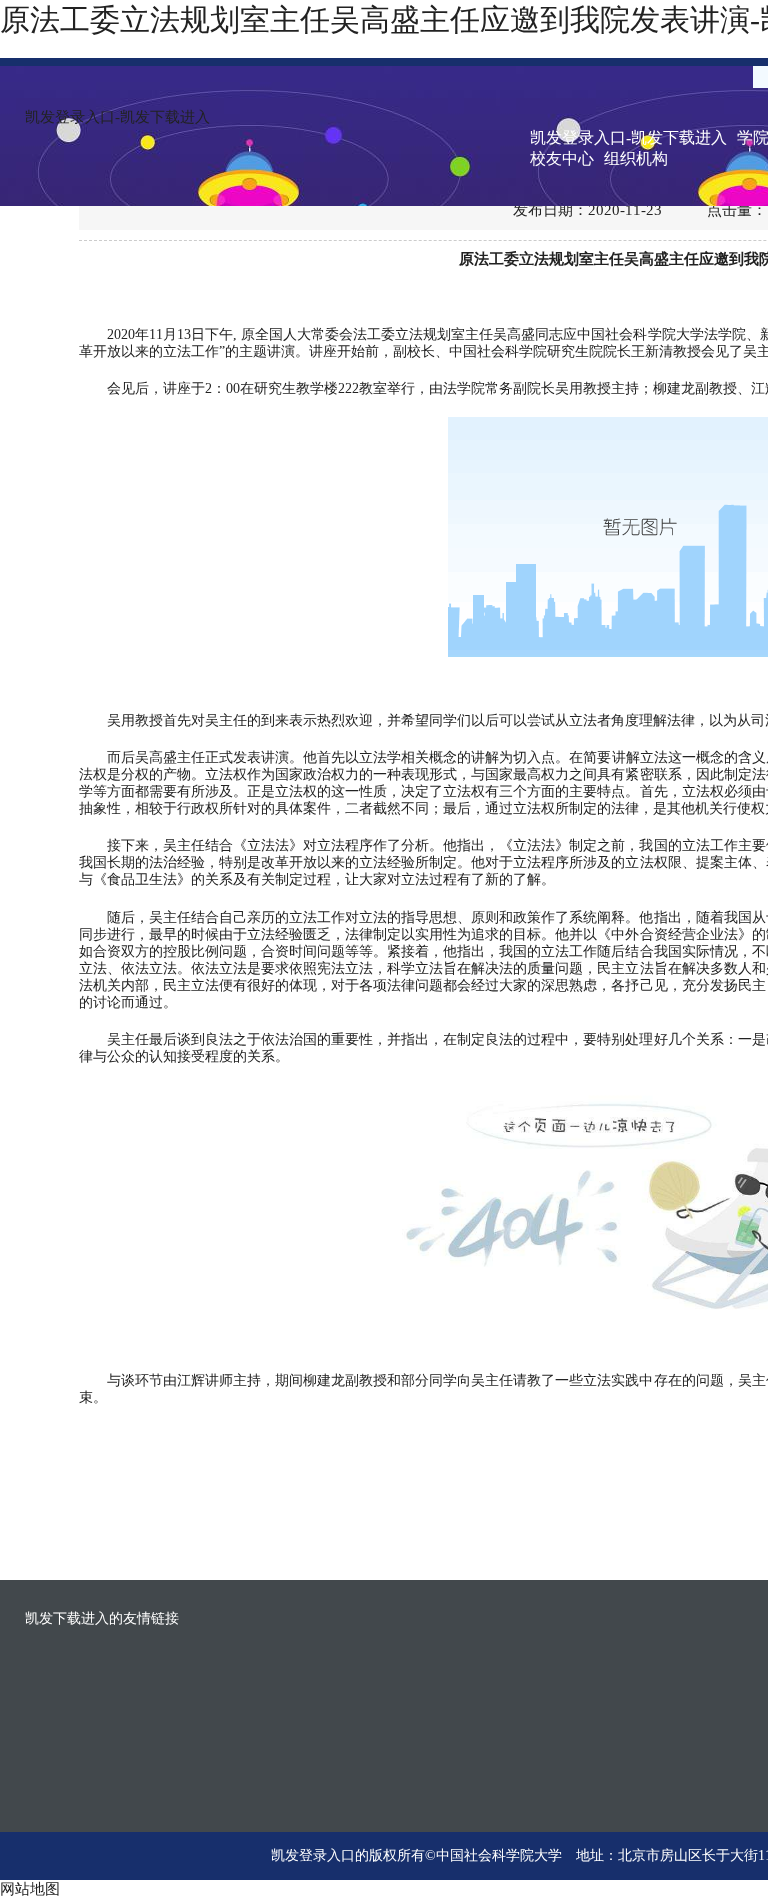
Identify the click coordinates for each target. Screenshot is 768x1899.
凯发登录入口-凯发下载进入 (117, 117)
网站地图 (30, 1889)
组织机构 (636, 158)
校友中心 (562, 158)
